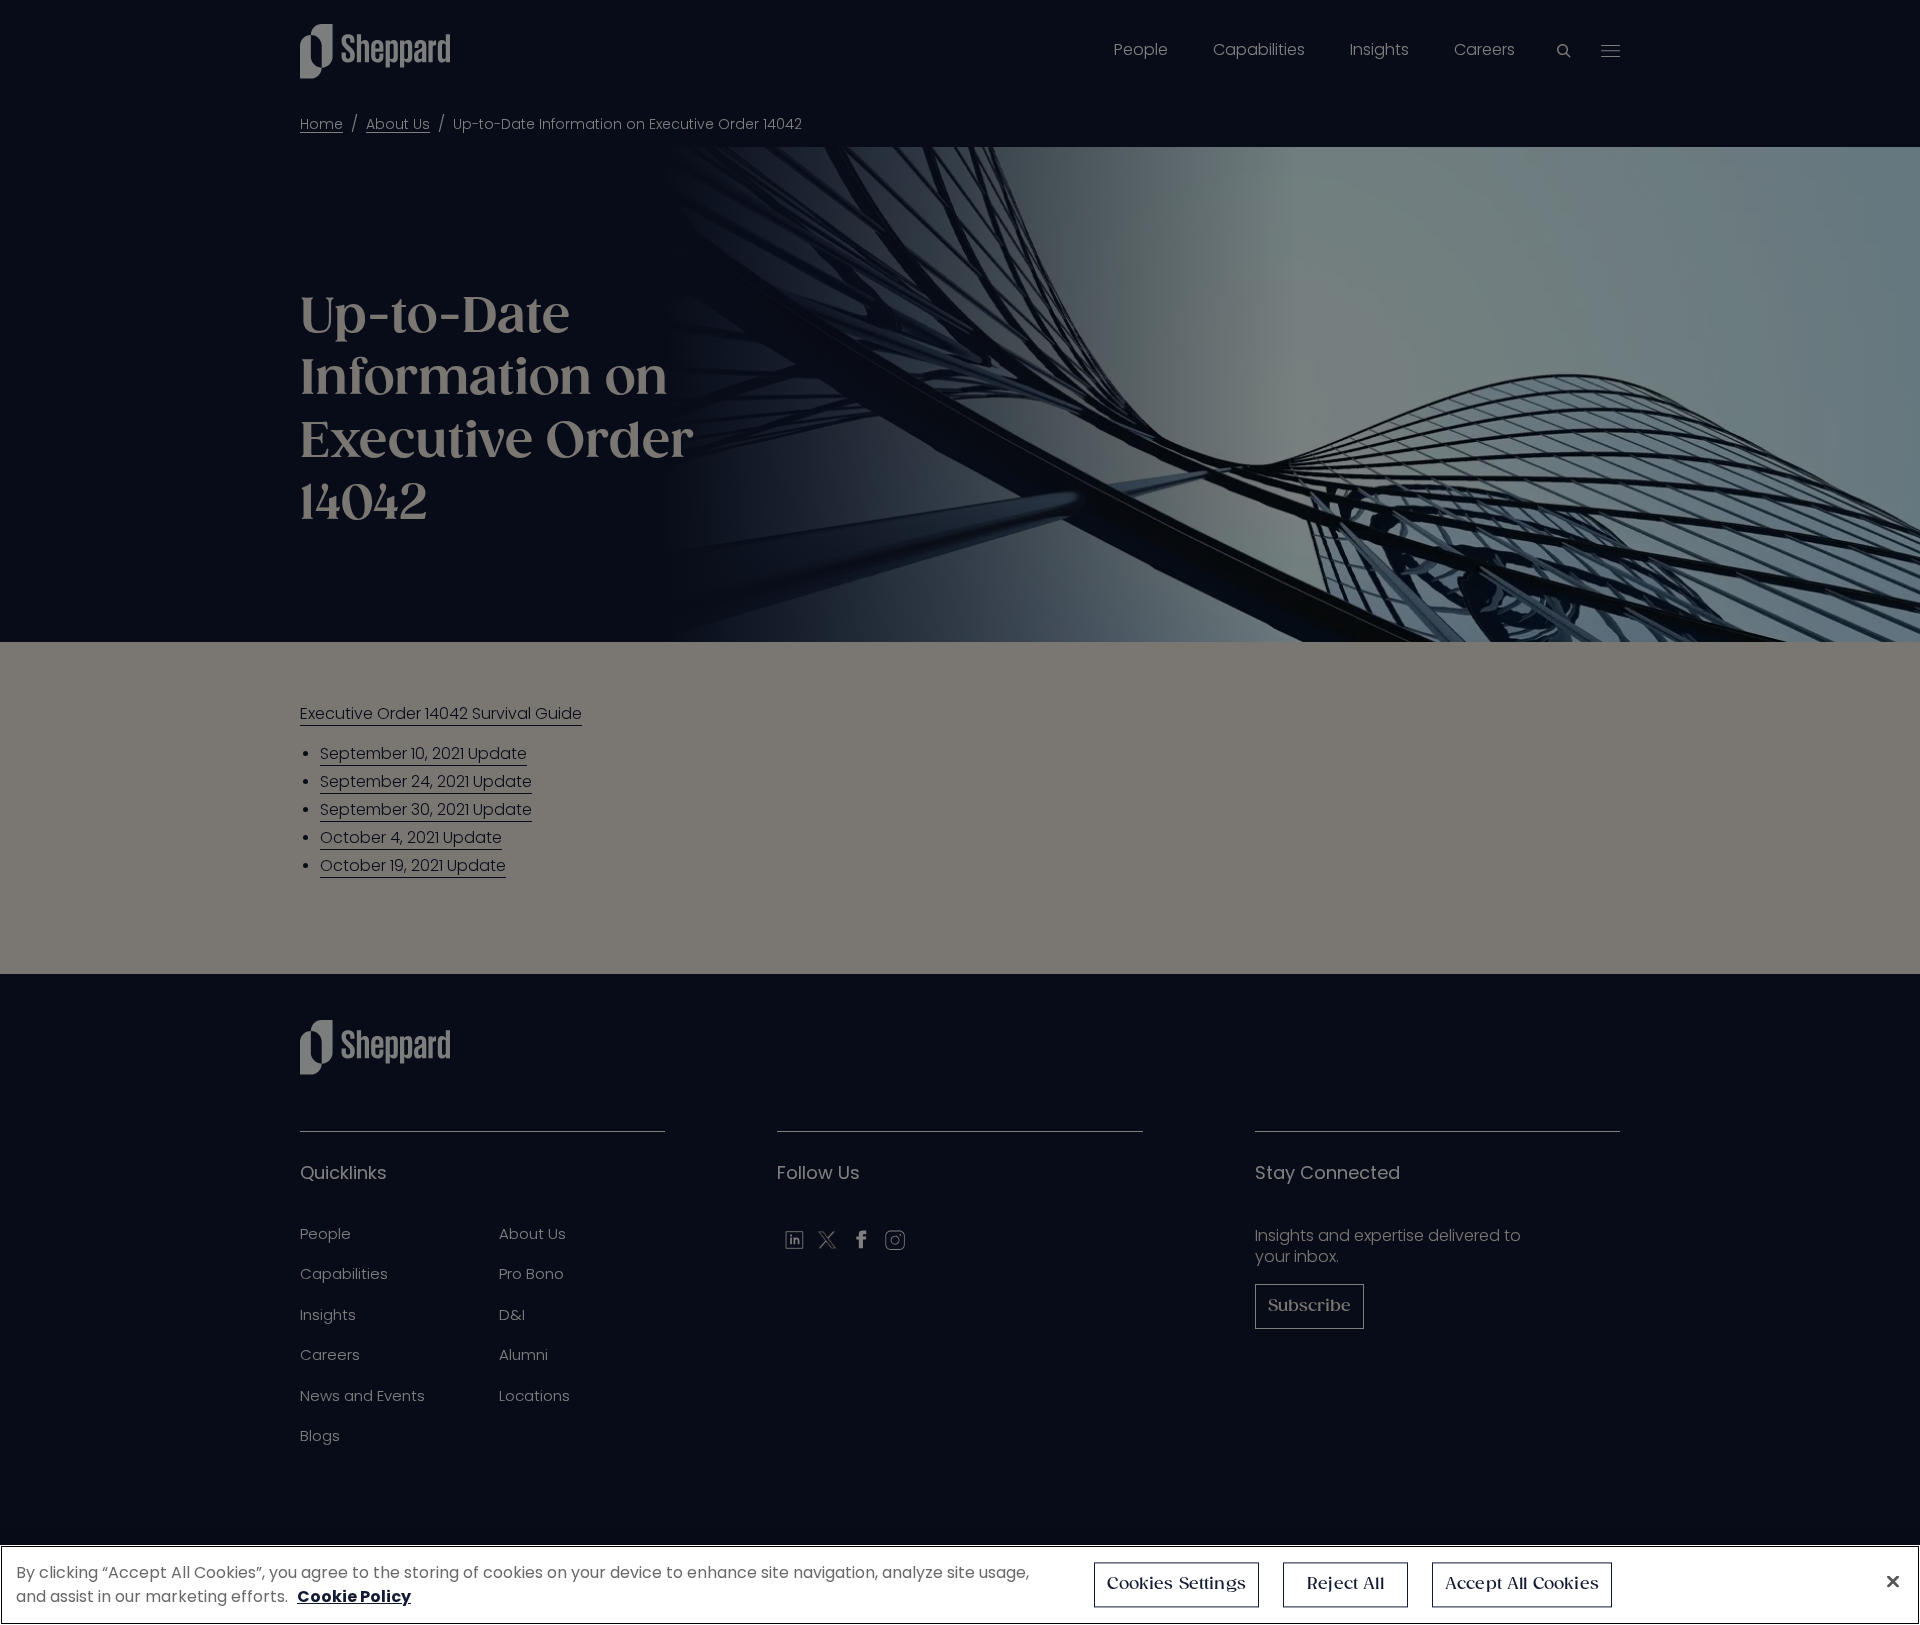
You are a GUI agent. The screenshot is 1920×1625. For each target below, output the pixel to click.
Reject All (1345, 1584)
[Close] (1893, 1582)
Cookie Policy (354, 1596)
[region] (960, 1585)
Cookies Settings (1176, 1584)
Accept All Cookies (1522, 1584)
